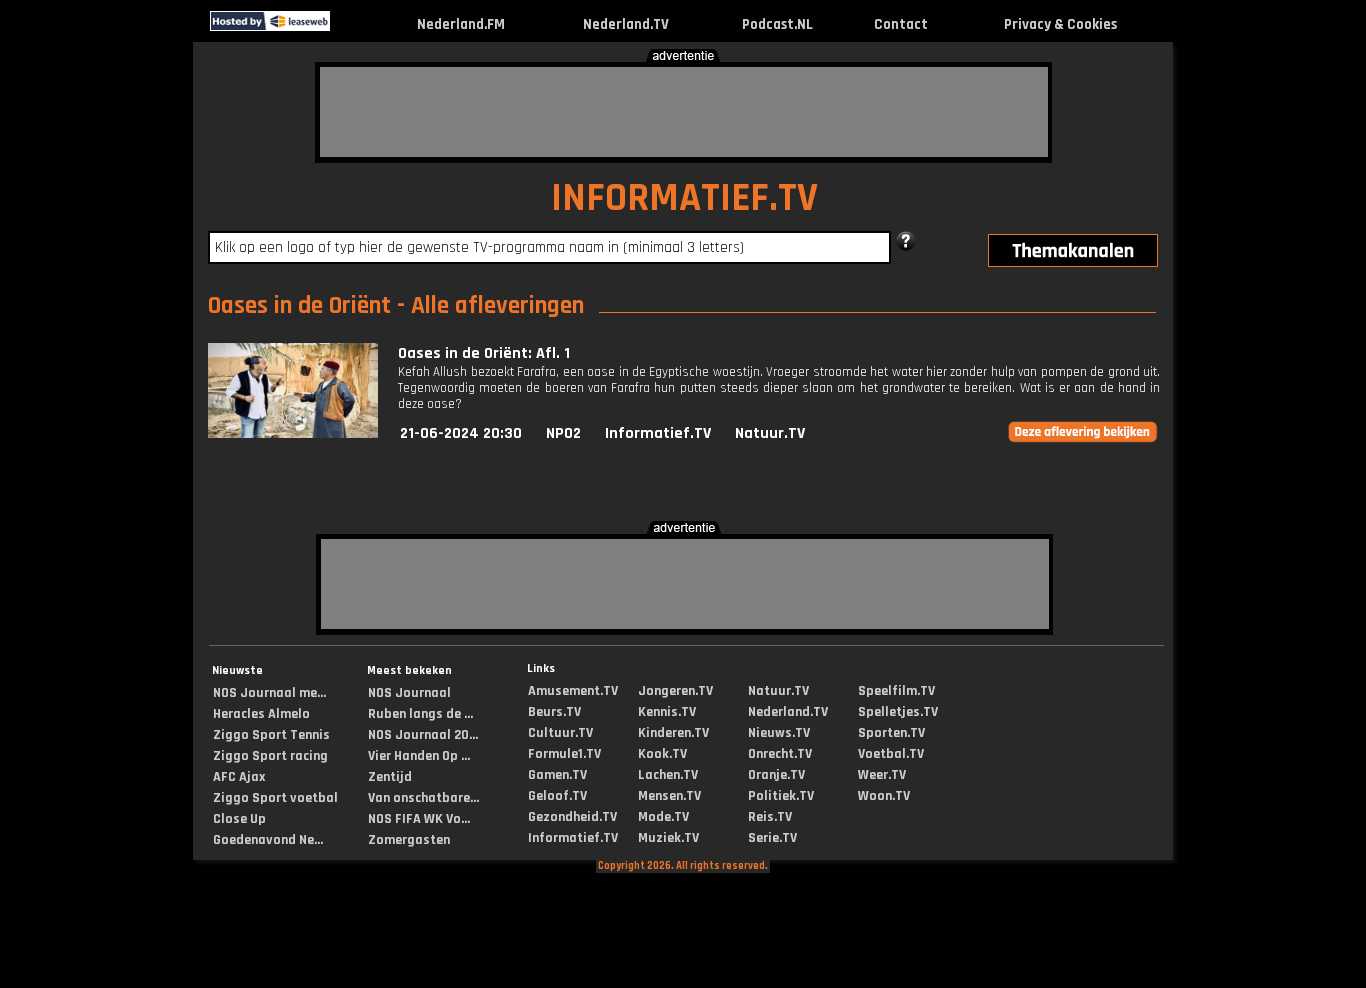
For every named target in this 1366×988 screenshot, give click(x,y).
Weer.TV (882, 775)
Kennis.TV (667, 712)
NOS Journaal (409, 693)
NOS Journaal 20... (423, 735)
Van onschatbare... (423, 798)
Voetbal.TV (891, 754)
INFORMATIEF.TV (684, 198)
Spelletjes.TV (898, 712)
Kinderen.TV (673, 733)
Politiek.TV (781, 796)
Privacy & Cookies (1060, 24)
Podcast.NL (777, 24)
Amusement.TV (573, 691)
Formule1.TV (564, 754)
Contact (901, 24)
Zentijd (390, 777)
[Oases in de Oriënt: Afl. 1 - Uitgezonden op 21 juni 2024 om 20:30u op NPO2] (293, 433)
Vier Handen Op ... (419, 756)
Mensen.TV (669, 796)
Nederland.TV (626, 24)
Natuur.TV (770, 433)
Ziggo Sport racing (270, 756)
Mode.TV (663, 817)
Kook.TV (662, 754)
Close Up (239, 819)
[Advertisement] (684, 112)
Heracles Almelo (261, 714)
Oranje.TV (776, 775)
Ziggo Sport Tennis (271, 735)
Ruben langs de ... (420, 714)
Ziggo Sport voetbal (275, 798)
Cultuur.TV (560, 733)
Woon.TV (884, 796)
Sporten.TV (891, 733)
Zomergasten (409, 840)
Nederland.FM (461, 24)
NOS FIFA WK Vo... (419, 819)
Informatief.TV (658, 433)
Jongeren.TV (675, 691)
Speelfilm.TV (896, 691)
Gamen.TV (557, 775)
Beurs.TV (554, 712)
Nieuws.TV (779, 733)
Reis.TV (770, 817)
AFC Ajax (239, 777)
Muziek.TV (668, 838)
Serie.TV (772, 838)
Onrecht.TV (780, 754)
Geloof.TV (557, 796)
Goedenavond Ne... (268, 840)
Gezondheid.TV (572, 817)
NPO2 (563, 433)
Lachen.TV (668, 775)
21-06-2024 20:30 (461, 433)
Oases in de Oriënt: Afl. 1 (484, 353)
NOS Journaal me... (269, 693)
